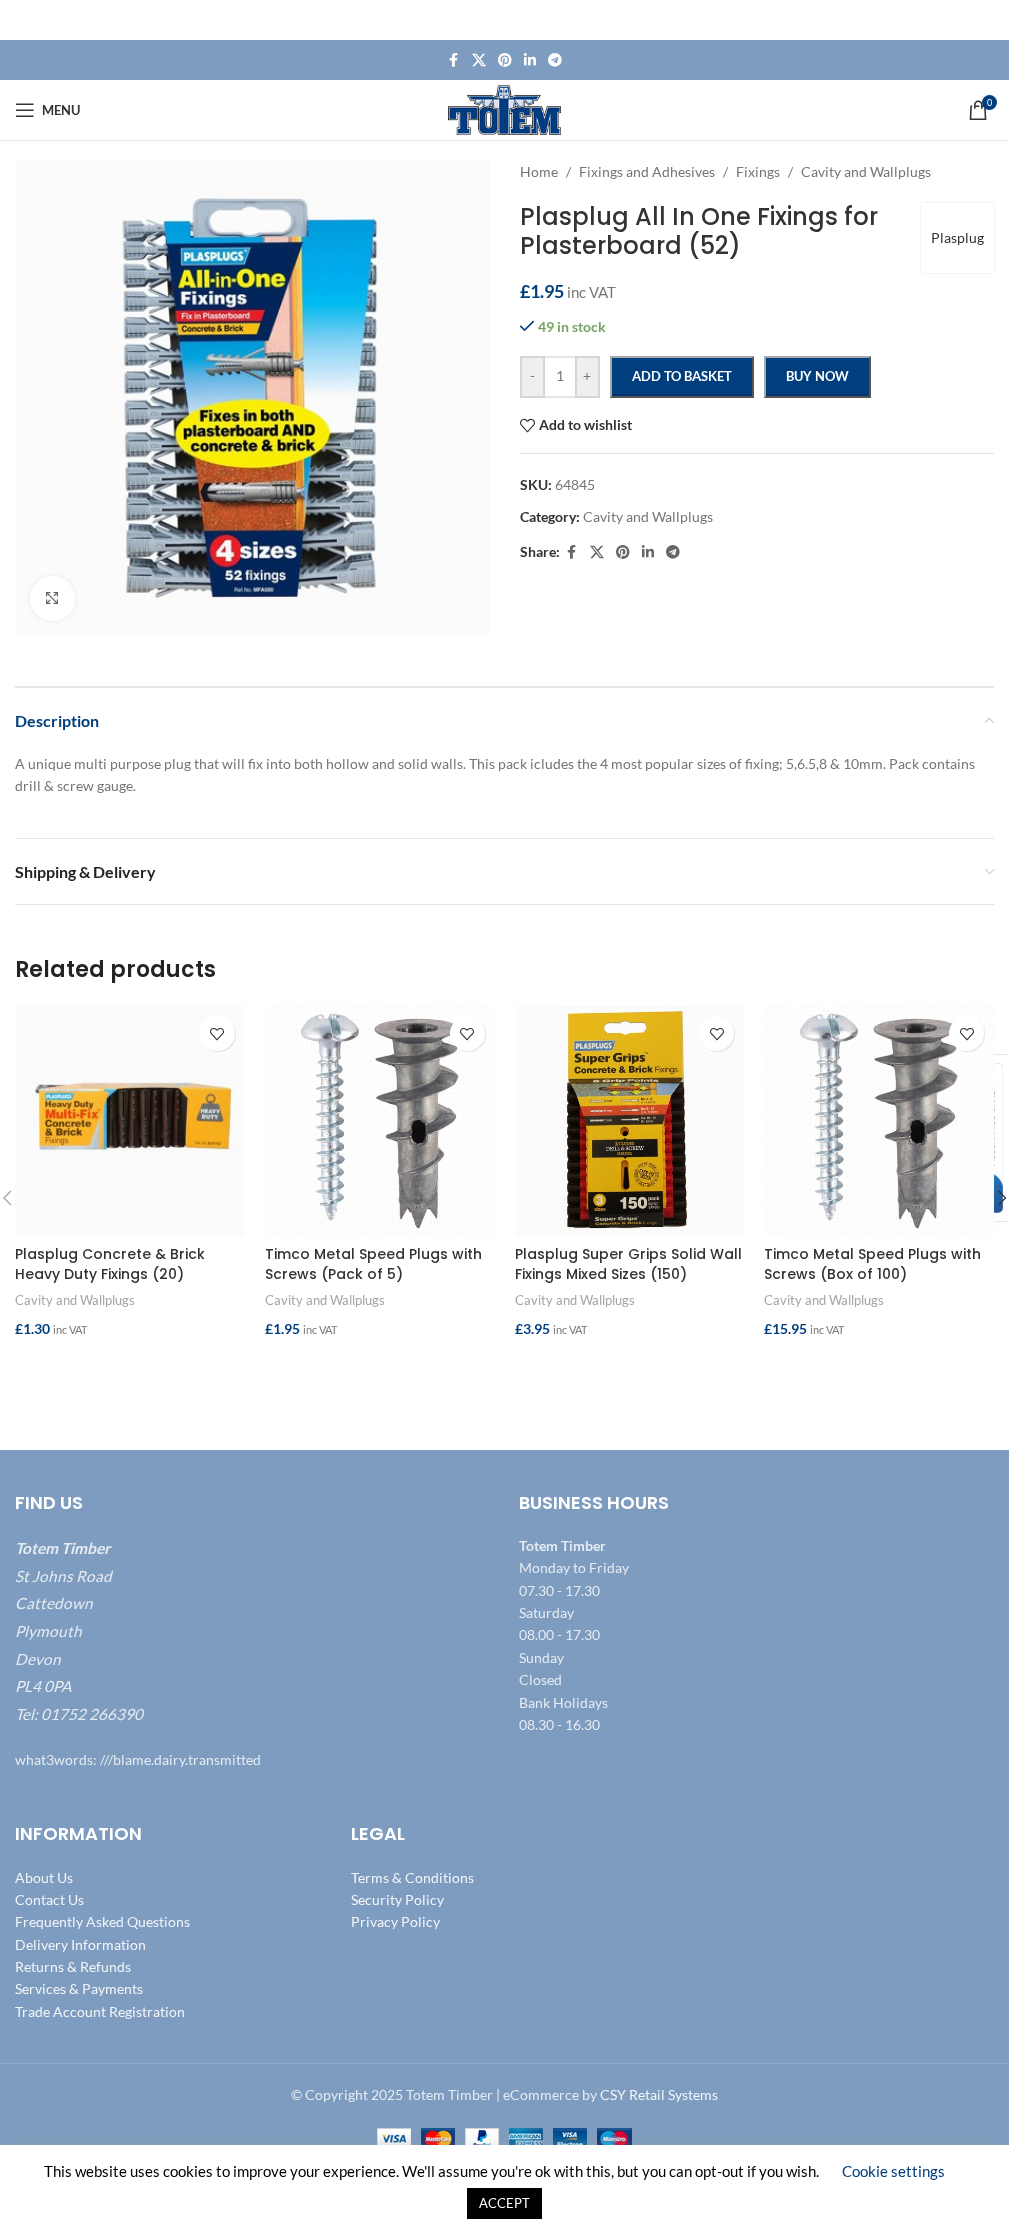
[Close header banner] (984, 20)
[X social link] (479, 60)
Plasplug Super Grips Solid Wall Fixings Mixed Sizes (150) (628, 1264)
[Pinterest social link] (505, 60)
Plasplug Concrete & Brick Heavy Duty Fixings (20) (110, 1264)
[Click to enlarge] (52, 598)
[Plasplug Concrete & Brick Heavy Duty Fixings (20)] (130, 1121)
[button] (130, 1369)
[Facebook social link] (454, 60)
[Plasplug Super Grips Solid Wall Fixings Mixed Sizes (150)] (630, 1121)
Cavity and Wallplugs (75, 1300)
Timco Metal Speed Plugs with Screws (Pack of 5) (373, 1264)
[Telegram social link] (555, 60)
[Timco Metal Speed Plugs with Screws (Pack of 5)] (380, 1121)
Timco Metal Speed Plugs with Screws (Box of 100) (872, 1264)
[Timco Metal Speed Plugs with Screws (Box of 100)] (879, 1121)
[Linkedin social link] (530, 60)
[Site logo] (504, 108)
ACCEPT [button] (504, 2203)
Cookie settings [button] (893, 2171)
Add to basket (682, 376)
